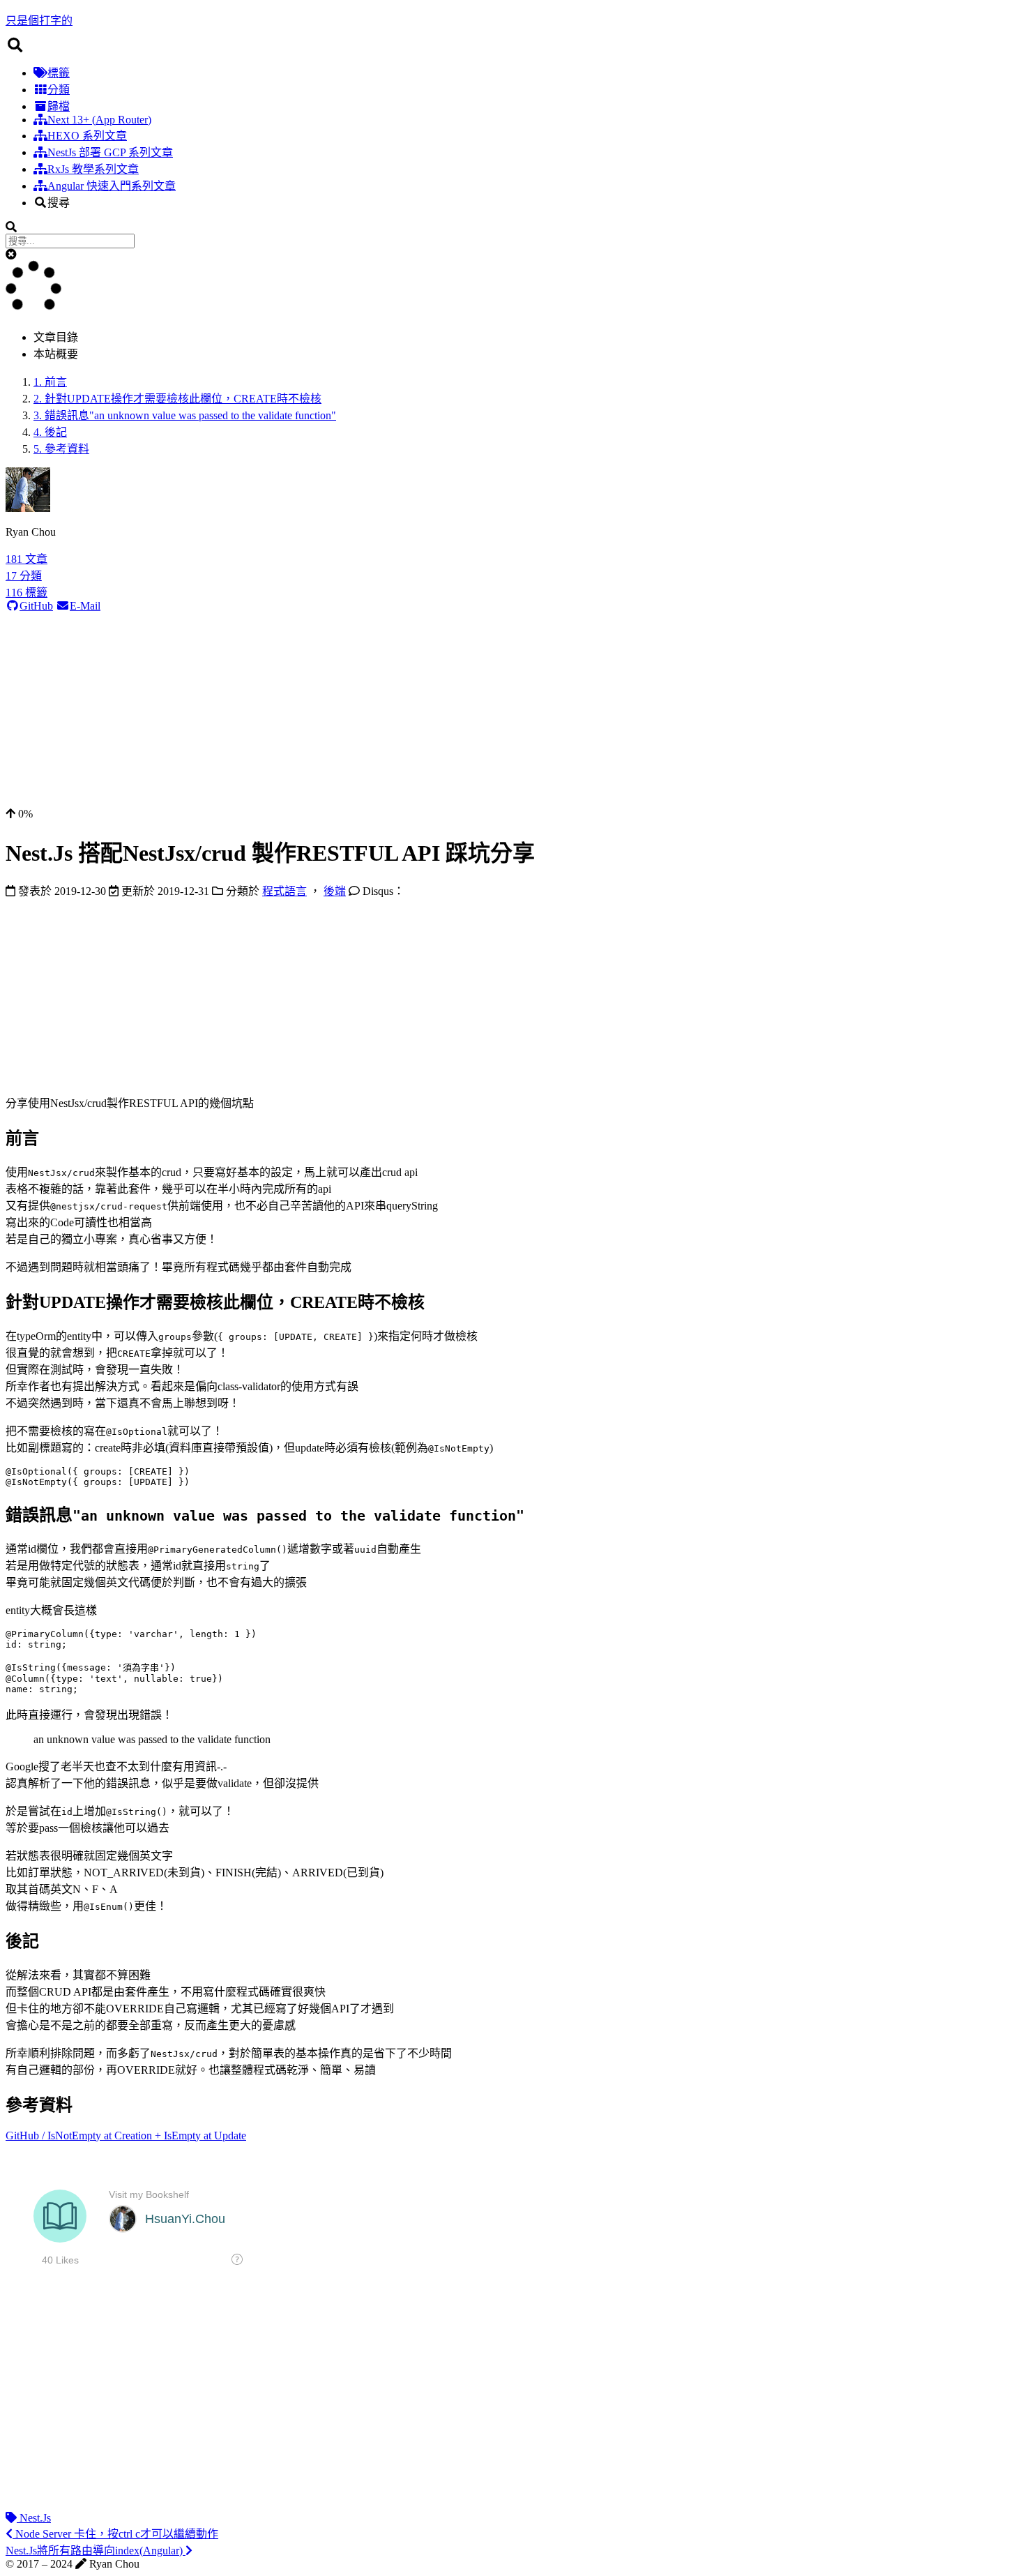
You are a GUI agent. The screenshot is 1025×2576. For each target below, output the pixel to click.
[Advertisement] (424, 710)
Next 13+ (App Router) (99, 120)
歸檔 (59, 106)
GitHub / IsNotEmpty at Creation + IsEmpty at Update (126, 2136)
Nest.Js (34, 2518)
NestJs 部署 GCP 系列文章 (110, 152)
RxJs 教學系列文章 (93, 169)
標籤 (59, 73)
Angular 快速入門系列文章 (112, 186)
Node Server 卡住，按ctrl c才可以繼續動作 (115, 2534)
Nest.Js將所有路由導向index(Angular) (96, 2551)
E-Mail (85, 606)
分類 (59, 90)
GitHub (36, 606)
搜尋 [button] (59, 203)
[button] (11, 254)
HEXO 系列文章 (87, 136)
